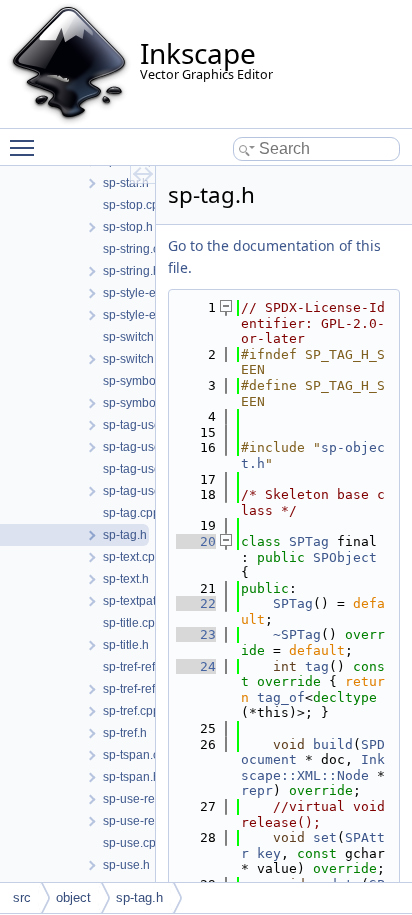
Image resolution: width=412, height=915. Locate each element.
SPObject (345, 557)
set (325, 837)
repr (257, 790)
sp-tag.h (139, 897)
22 (196, 603)
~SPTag (297, 634)
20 (196, 541)
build (333, 744)
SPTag (309, 541)
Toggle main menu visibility (26, 147)
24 (196, 666)
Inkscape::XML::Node (313, 767)
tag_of (281, 697)
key (269, 853)
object (73, 897)
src (22, 897)
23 (196, 634)
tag (317, 666)
